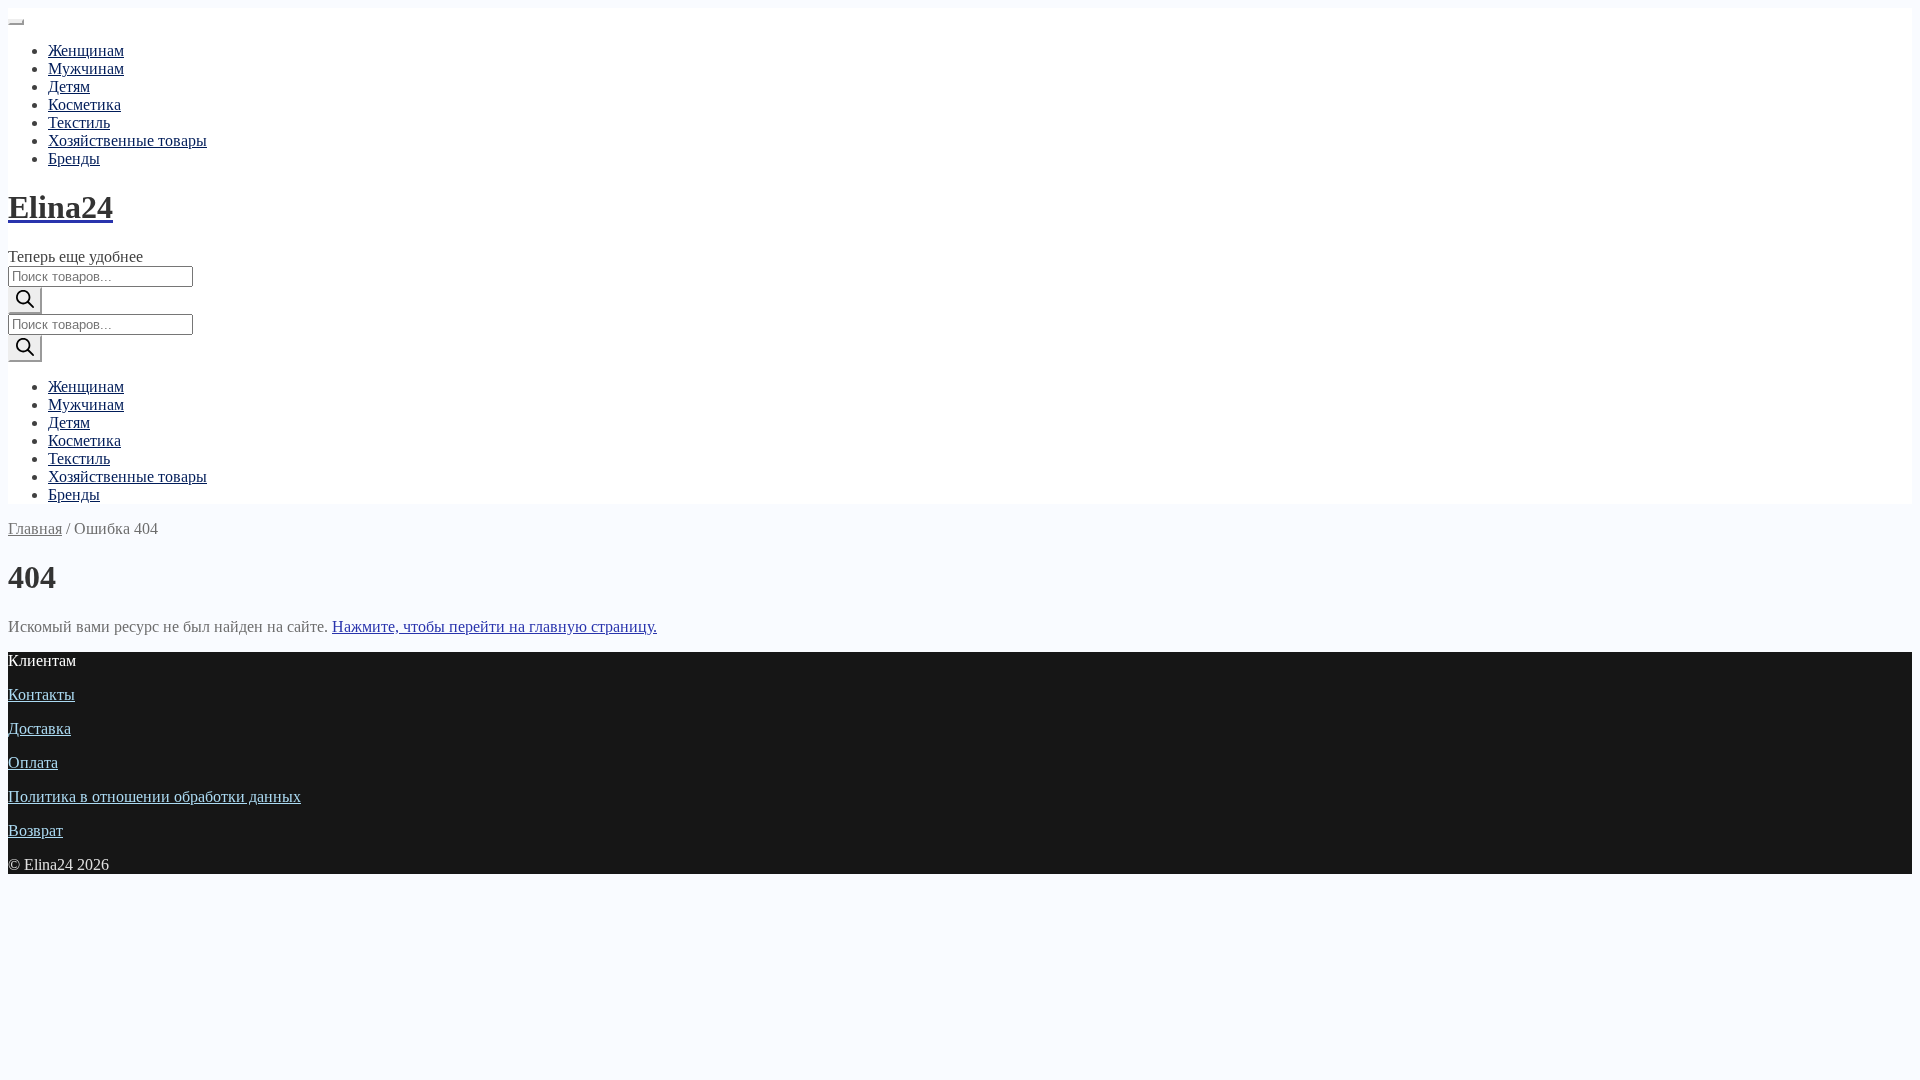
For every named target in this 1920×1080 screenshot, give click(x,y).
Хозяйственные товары (127, 140)
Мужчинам (86, 68)
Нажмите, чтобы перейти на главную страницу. (494, 626)
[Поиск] (25, 300)
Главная (35, 528)
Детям (69, 86)
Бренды (74, 158)
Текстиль (79, 122)
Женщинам (86, 50)
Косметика (84, 104)
